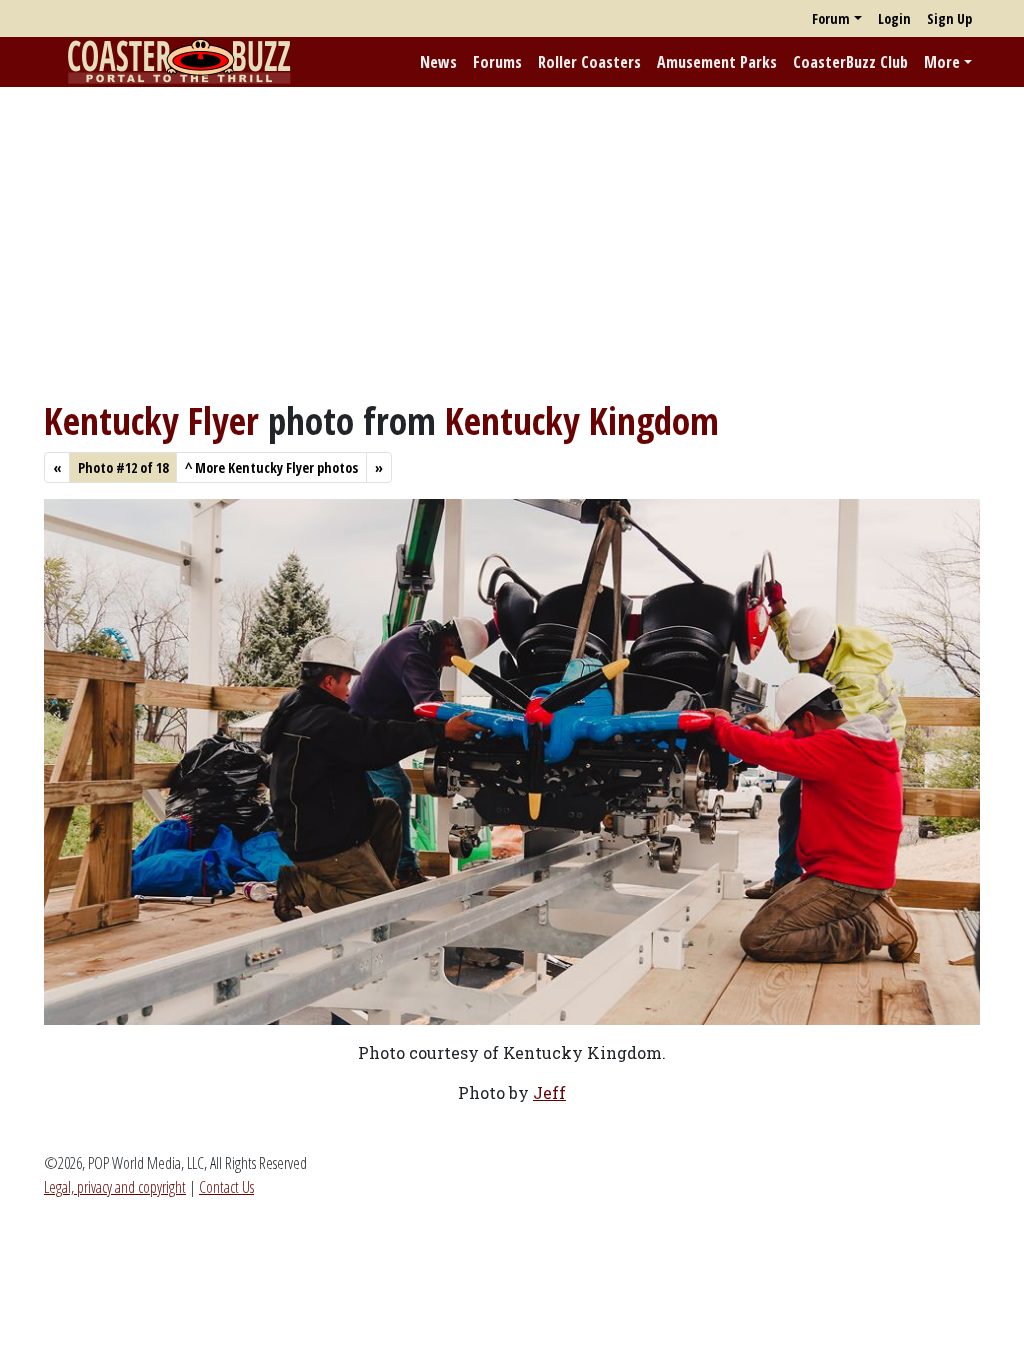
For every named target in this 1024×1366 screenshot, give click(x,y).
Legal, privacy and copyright (115, 1187)
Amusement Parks (717, 62)
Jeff (549, 1092)
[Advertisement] (512, 243)
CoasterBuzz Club (850, 62)
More (942, 62)
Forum (831, 18)
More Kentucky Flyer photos (271, 467)
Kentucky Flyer (151, 420)
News (438, 62)
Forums (497, 62)
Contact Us (226, 1187)
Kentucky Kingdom (582, 420)
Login (894, 18)
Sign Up (949, 18)
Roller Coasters (589, 62)
